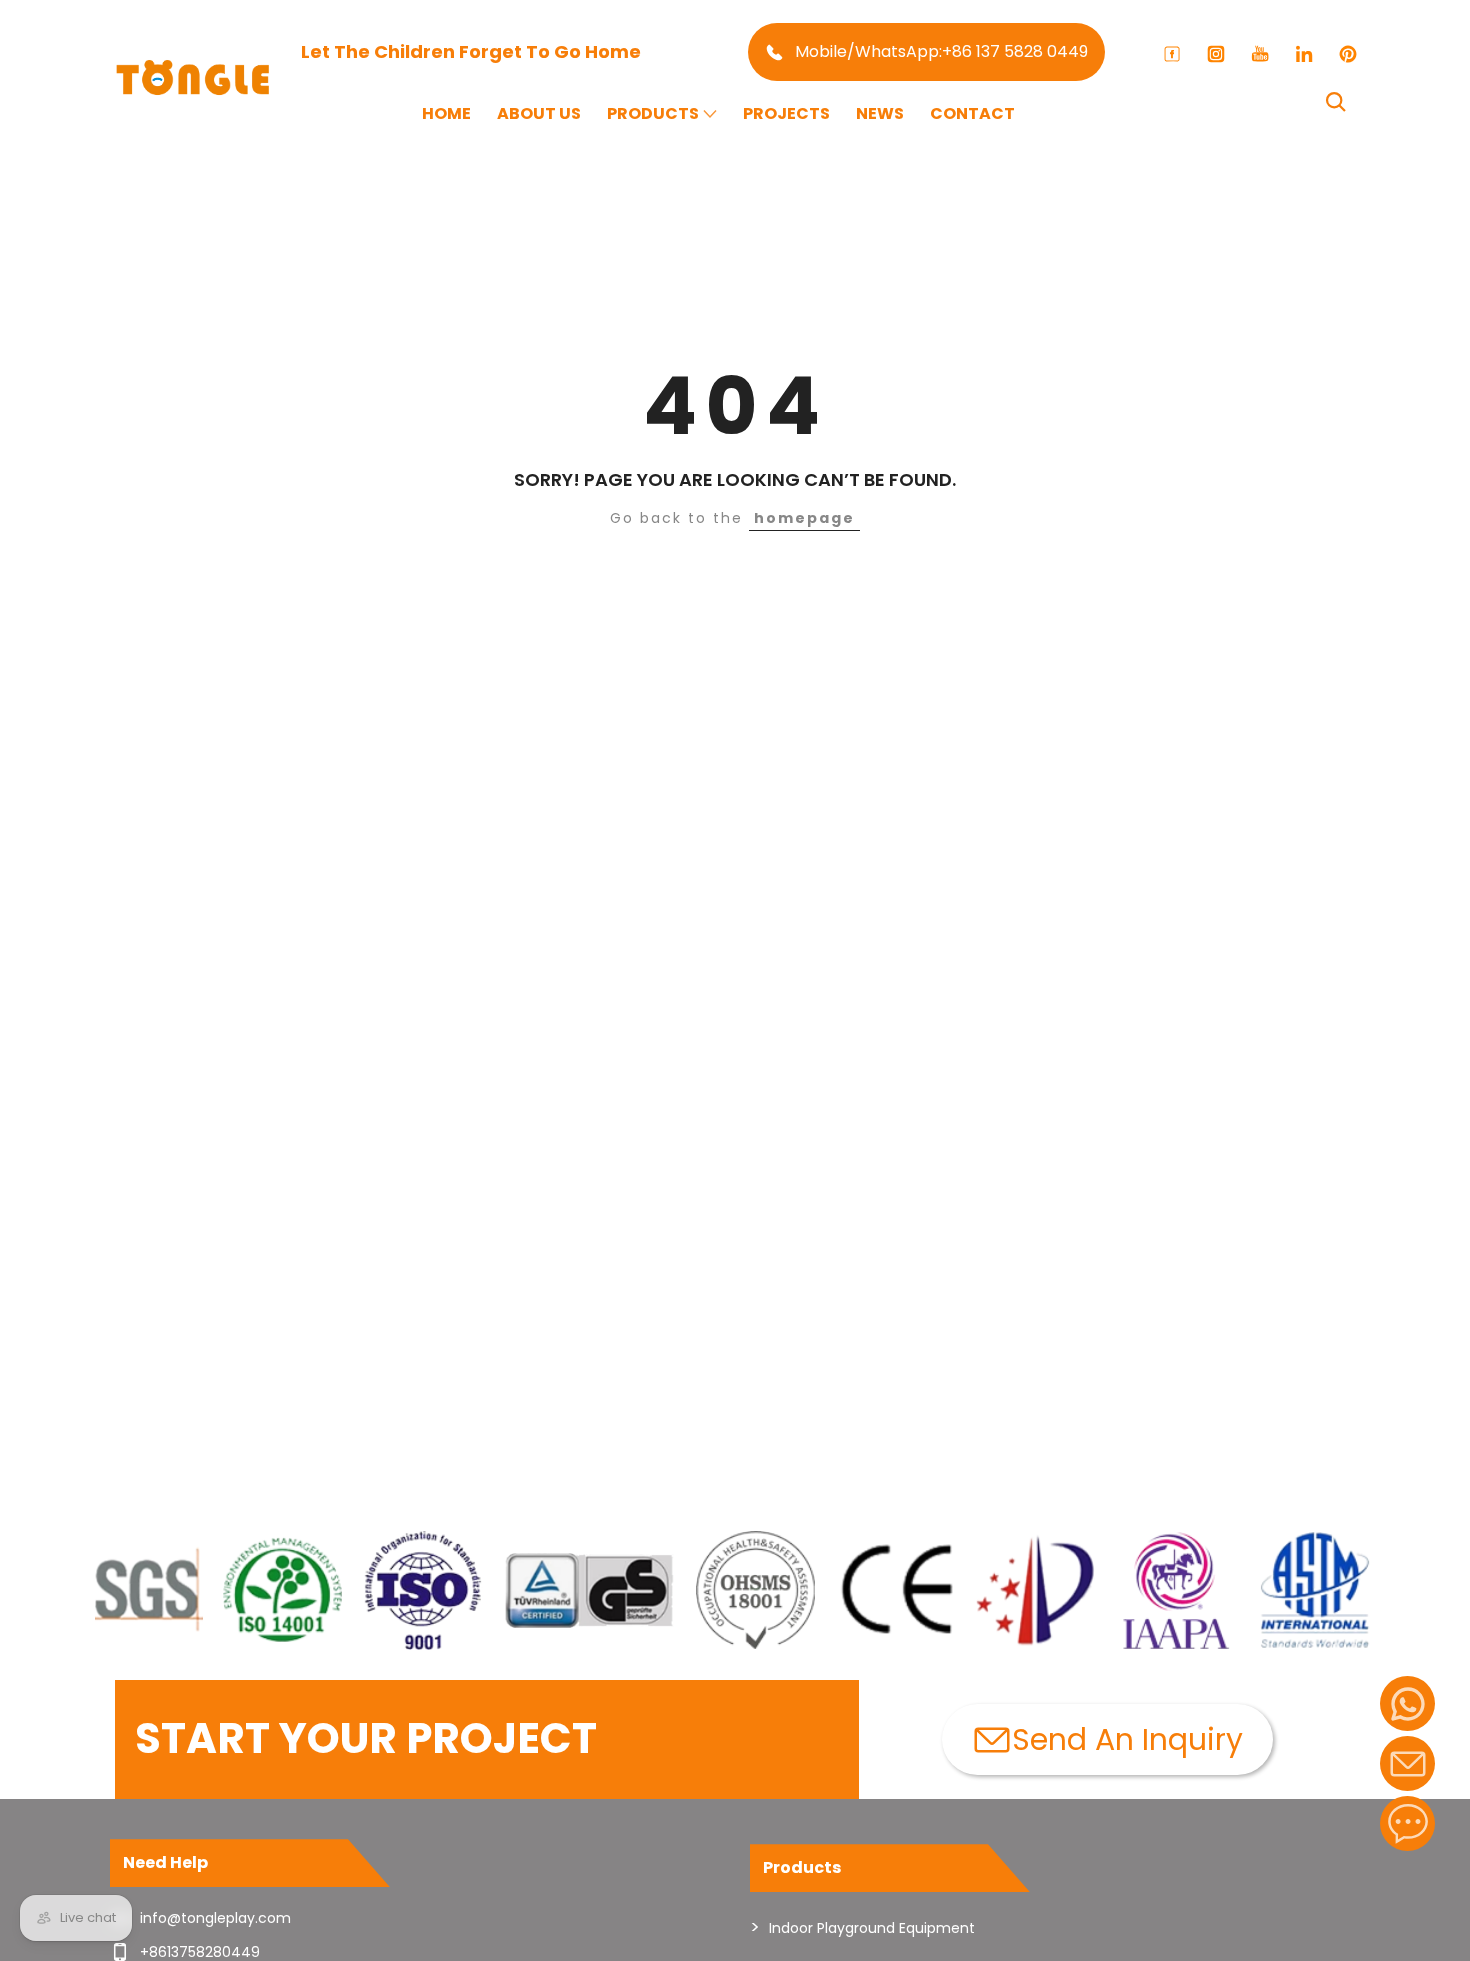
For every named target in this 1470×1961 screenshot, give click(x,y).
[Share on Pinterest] (1348, 54)
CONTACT (972, 113)
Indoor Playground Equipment (872, 1928)
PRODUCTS (653, 113)
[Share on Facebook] (1172, 54)
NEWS (880, 113)
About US (539, 113)
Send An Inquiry (1127, 1739)
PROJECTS (786, 113)
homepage (804, 518)
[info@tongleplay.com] (1407, 1763)
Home (446, 113)
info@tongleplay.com (215, 1918)
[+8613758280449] (1407, 1703)
